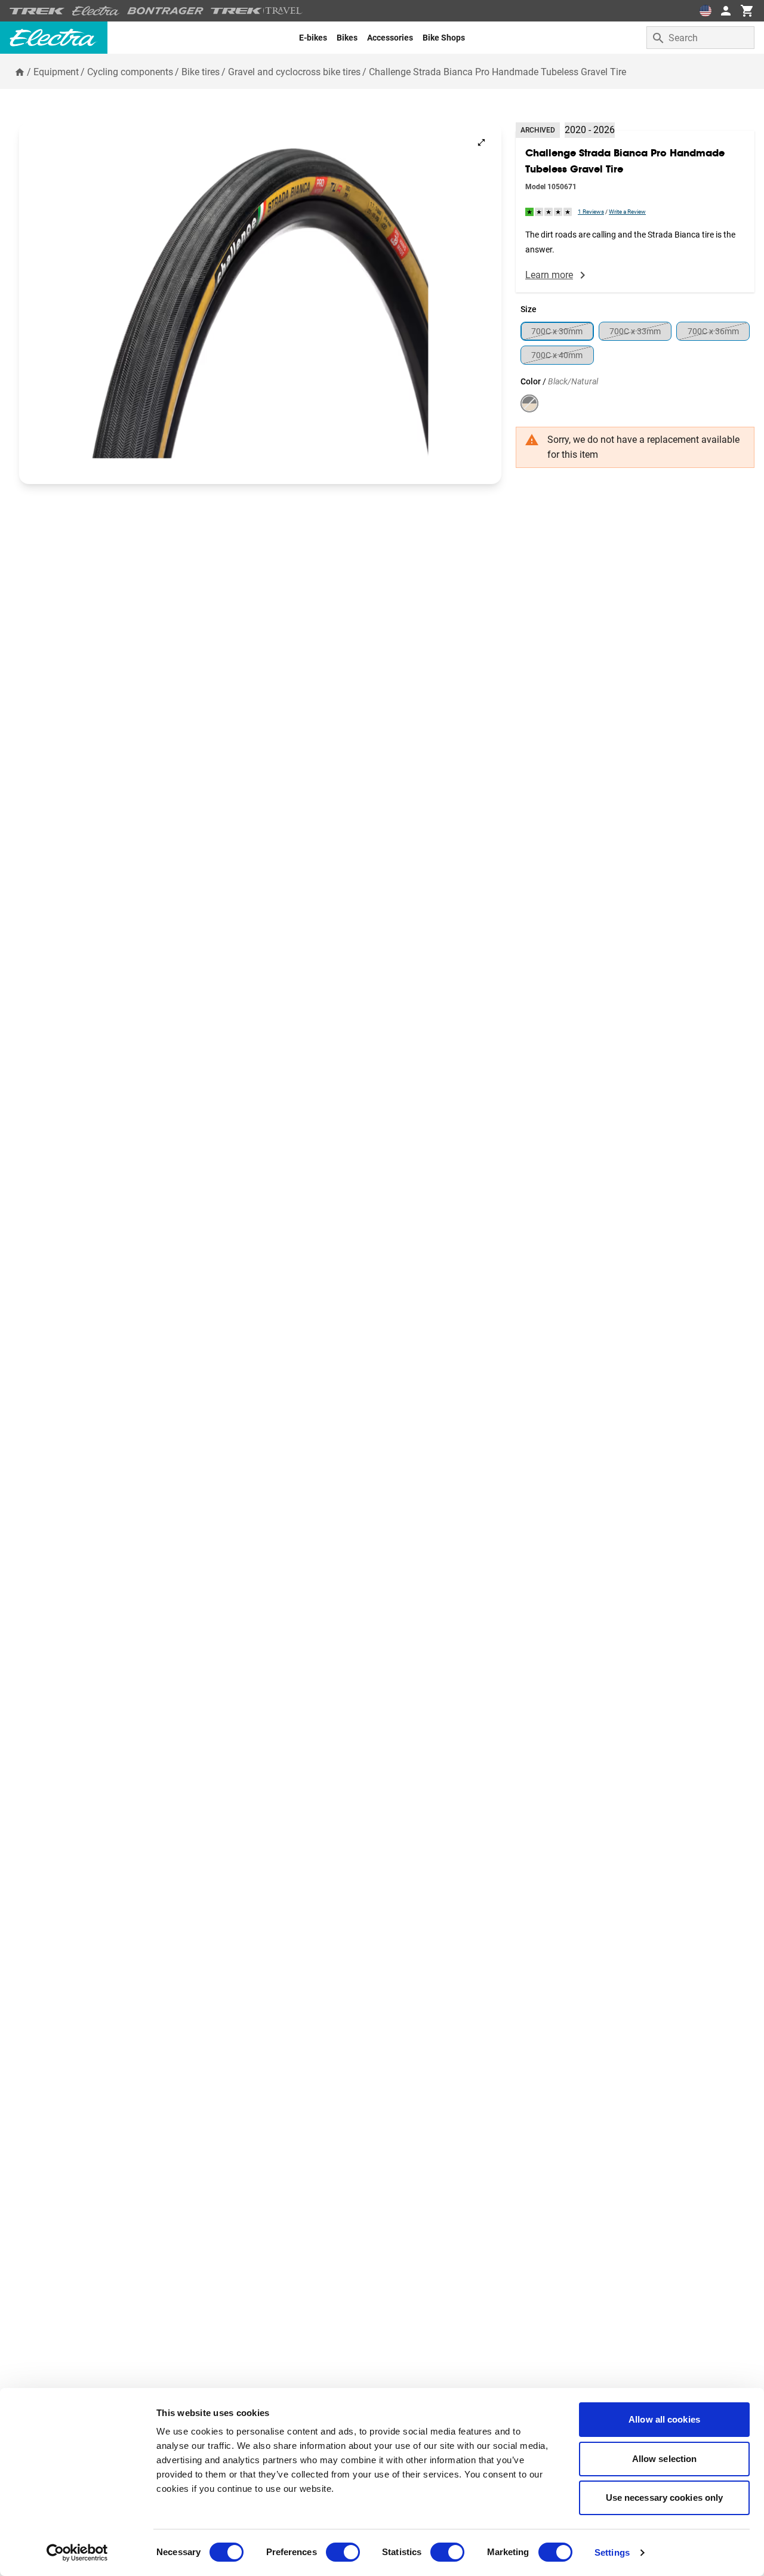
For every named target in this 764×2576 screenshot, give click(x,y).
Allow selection (665, 2459)
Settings (612, 2552)
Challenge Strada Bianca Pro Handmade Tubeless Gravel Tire (497, 72)
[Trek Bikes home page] (37, 11)
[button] (260, 303)
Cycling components (130, 72)
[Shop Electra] (96, 11)
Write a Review (627, 212)
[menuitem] (313, 38)
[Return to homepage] (20, 72)
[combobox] (700, 38)
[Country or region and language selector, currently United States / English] (706, 11)
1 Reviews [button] (591, 212)
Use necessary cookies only (665, 2498)
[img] (549, 212)
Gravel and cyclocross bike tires (294, 72)
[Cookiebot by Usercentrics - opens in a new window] (77, 2553)
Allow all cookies (664, 2419)
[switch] (343, 2552)
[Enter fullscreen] (481, 142)
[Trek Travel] (257, 11)
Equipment (56, 72)
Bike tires (201, 72)
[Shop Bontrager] (165, 11)
